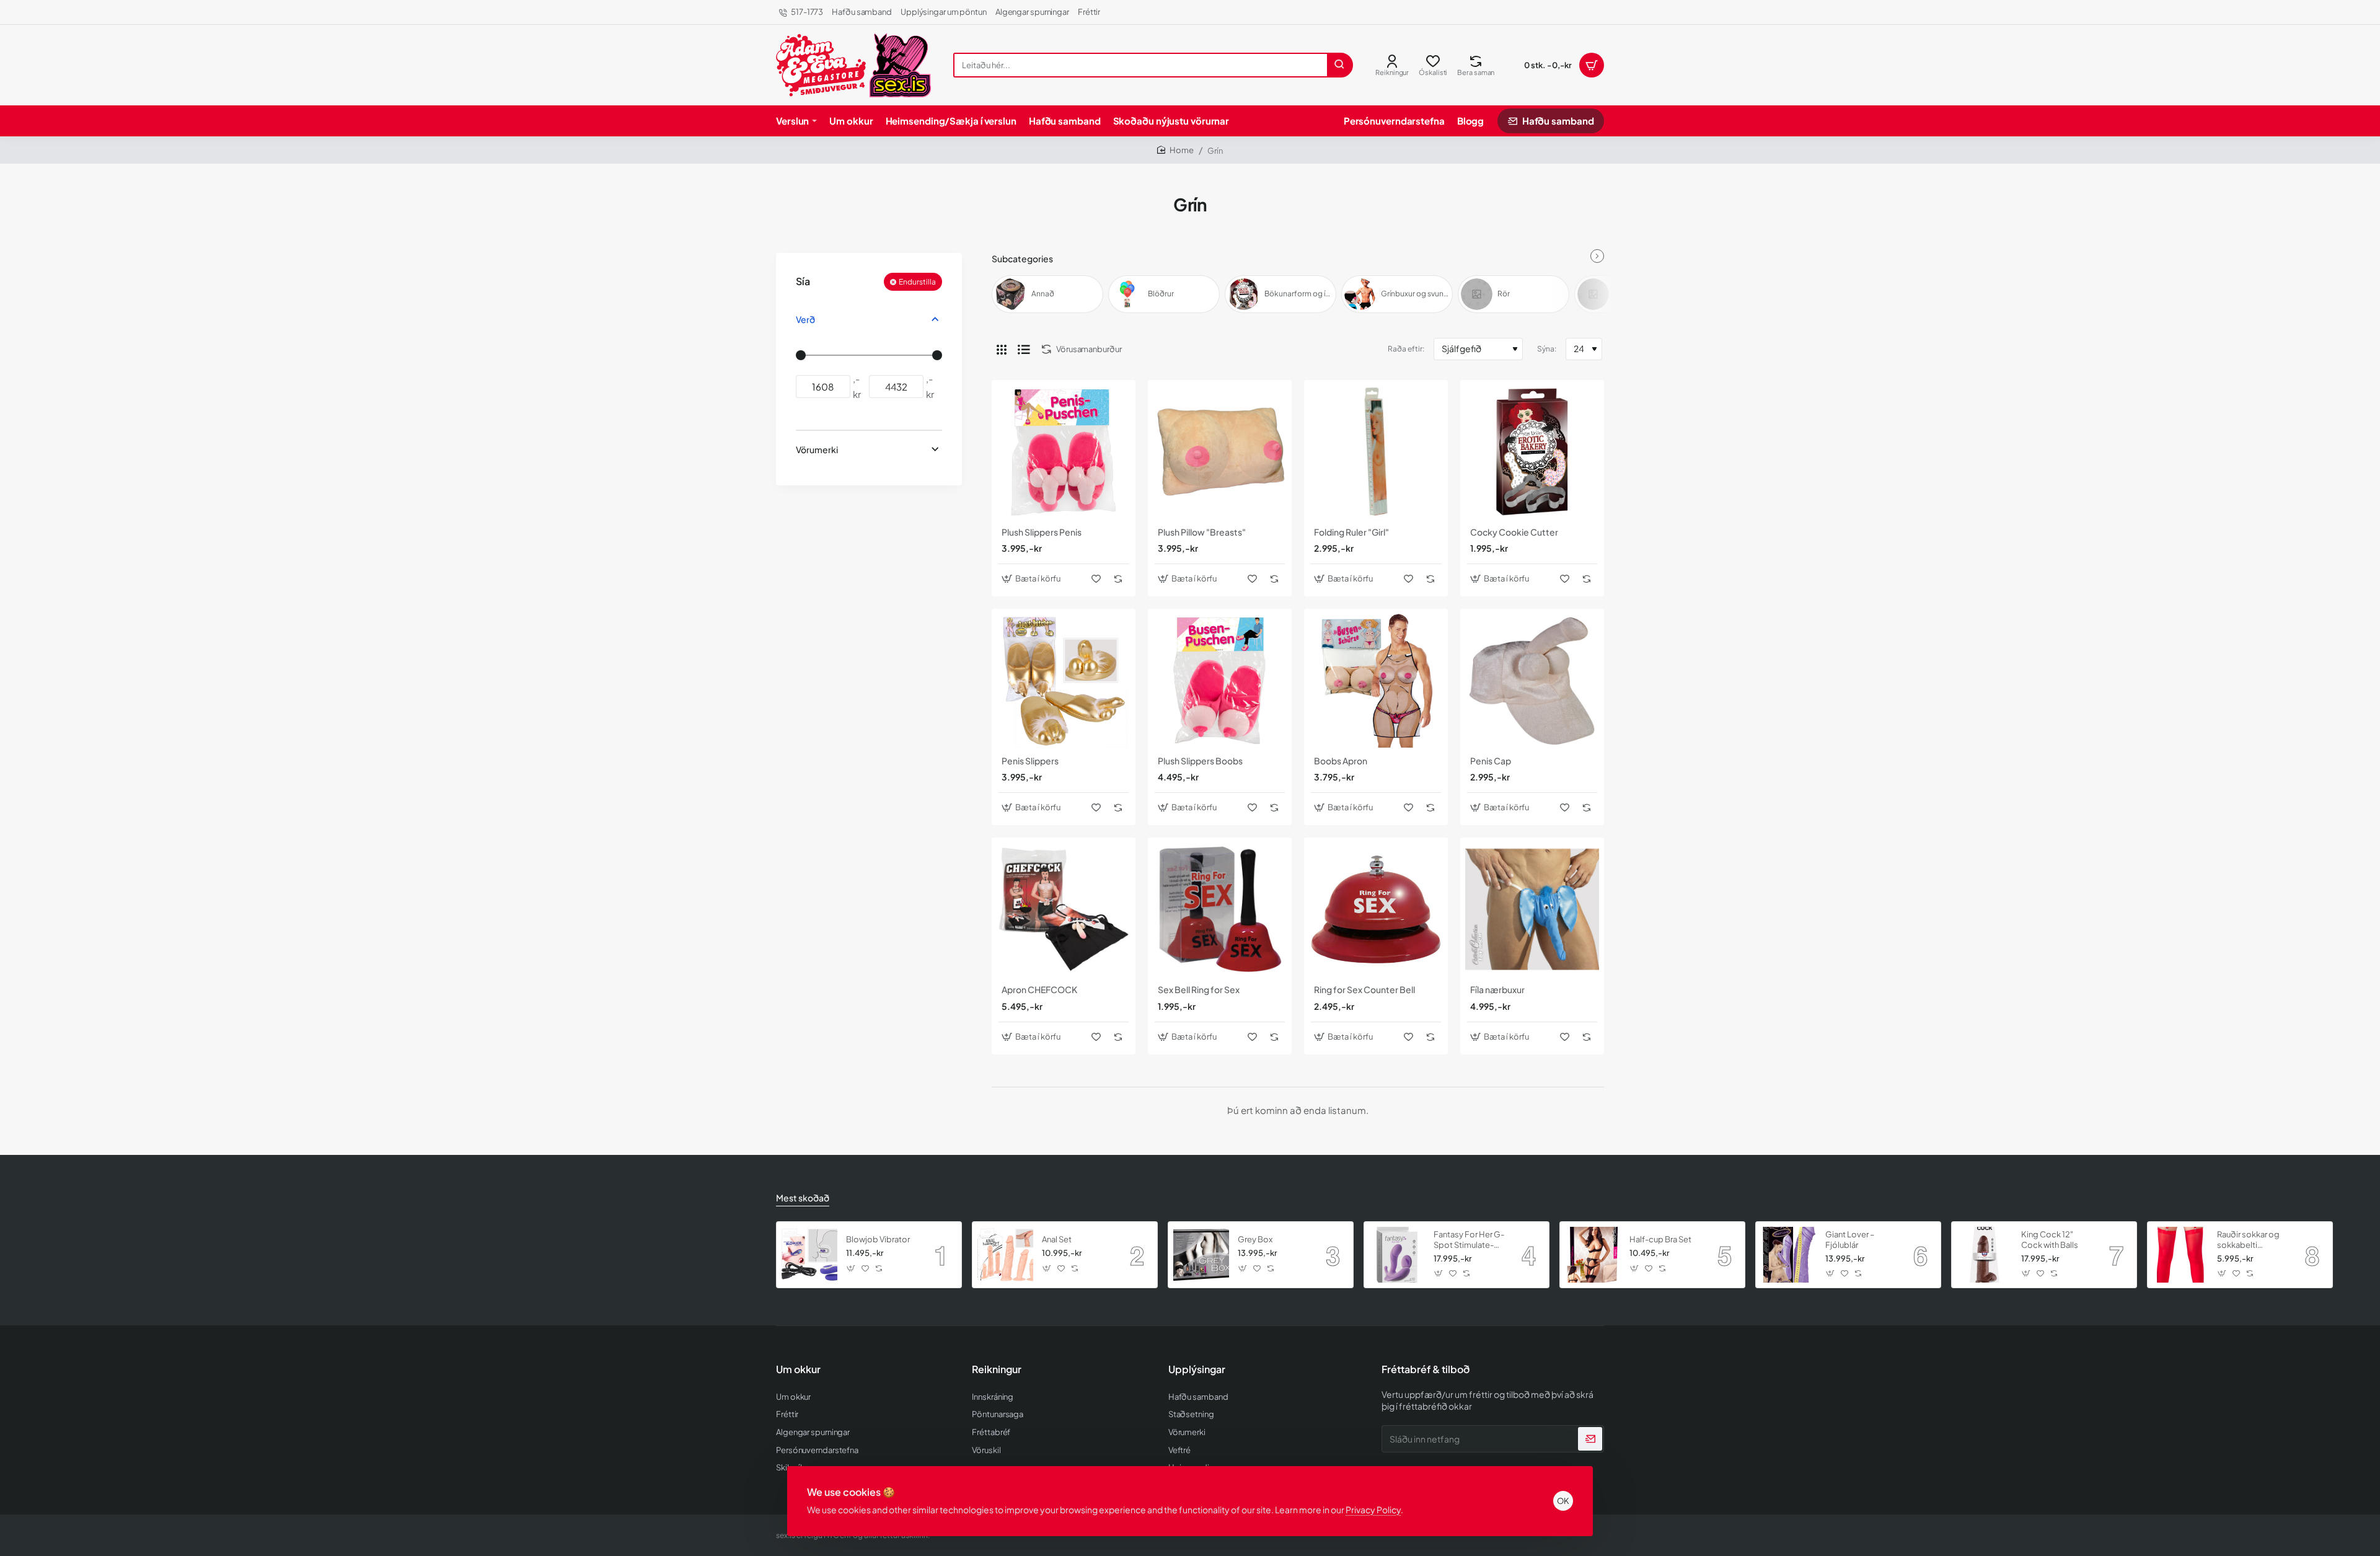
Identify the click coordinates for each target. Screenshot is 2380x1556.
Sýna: (1547, 349)
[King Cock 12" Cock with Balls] (1985, 1255)
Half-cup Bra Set (1660, 1239)
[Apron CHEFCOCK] (1064, 909)
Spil (1621, 294)
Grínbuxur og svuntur (1415, 294)
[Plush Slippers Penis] (1064, 452)
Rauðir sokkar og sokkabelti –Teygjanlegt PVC (2250, 1240)
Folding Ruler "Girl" (1351, 532)
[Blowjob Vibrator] (809, 1255)
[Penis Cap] (1532, 681)
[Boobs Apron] (1376, 681)
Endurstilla (917, 282)
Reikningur (997, 1369)
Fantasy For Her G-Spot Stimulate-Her (1469, 1240)
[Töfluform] (1002, 349)
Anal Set (1057, 1239)
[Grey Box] (1201, 1255)
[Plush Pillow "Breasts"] (1220, 452)
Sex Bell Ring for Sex (1199, 989)
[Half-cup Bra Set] (1593, 1255)
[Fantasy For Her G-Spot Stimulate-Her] (1397, 1255)
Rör (1504, 294)
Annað (1043, 294)
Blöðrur (1161, 294)
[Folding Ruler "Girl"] (1376, 452)
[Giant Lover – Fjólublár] (1789, 1255)
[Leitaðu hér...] (1339, 65)
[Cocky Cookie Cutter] (1532, 452)
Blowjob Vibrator (878, 1239)
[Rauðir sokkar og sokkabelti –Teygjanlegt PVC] (2180, 1255)
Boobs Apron (1341, 761)
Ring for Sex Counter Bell (1364, 989)
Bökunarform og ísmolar (1299, 294)
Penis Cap (1491, 761)
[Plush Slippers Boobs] (1220, 681)
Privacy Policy (1373, 1510)
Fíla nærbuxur (1497, 989)
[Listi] (1024, 349)
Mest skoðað (803, 1198)
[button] (1033, 579)
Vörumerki (817, 449)
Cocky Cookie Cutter (1514, 532)
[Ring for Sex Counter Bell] (1376, 909)
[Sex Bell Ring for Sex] (1220, 909)
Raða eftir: (1406, 349)
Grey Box (1255, 1239)
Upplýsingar (1197, 1369)
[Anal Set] (1005, 1255)
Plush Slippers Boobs (1200, 761)
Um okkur (798, 1369)
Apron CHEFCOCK (1039, 989)
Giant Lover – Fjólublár (1850, 1240)
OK (1563, 1501)
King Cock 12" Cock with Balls (2050, 1240)
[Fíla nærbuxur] (1532, 909)
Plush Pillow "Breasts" (1202, 532)
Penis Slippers (1030, 761)
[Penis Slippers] (1064, 681)
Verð (805, 319)
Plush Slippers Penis (1042, 532)
